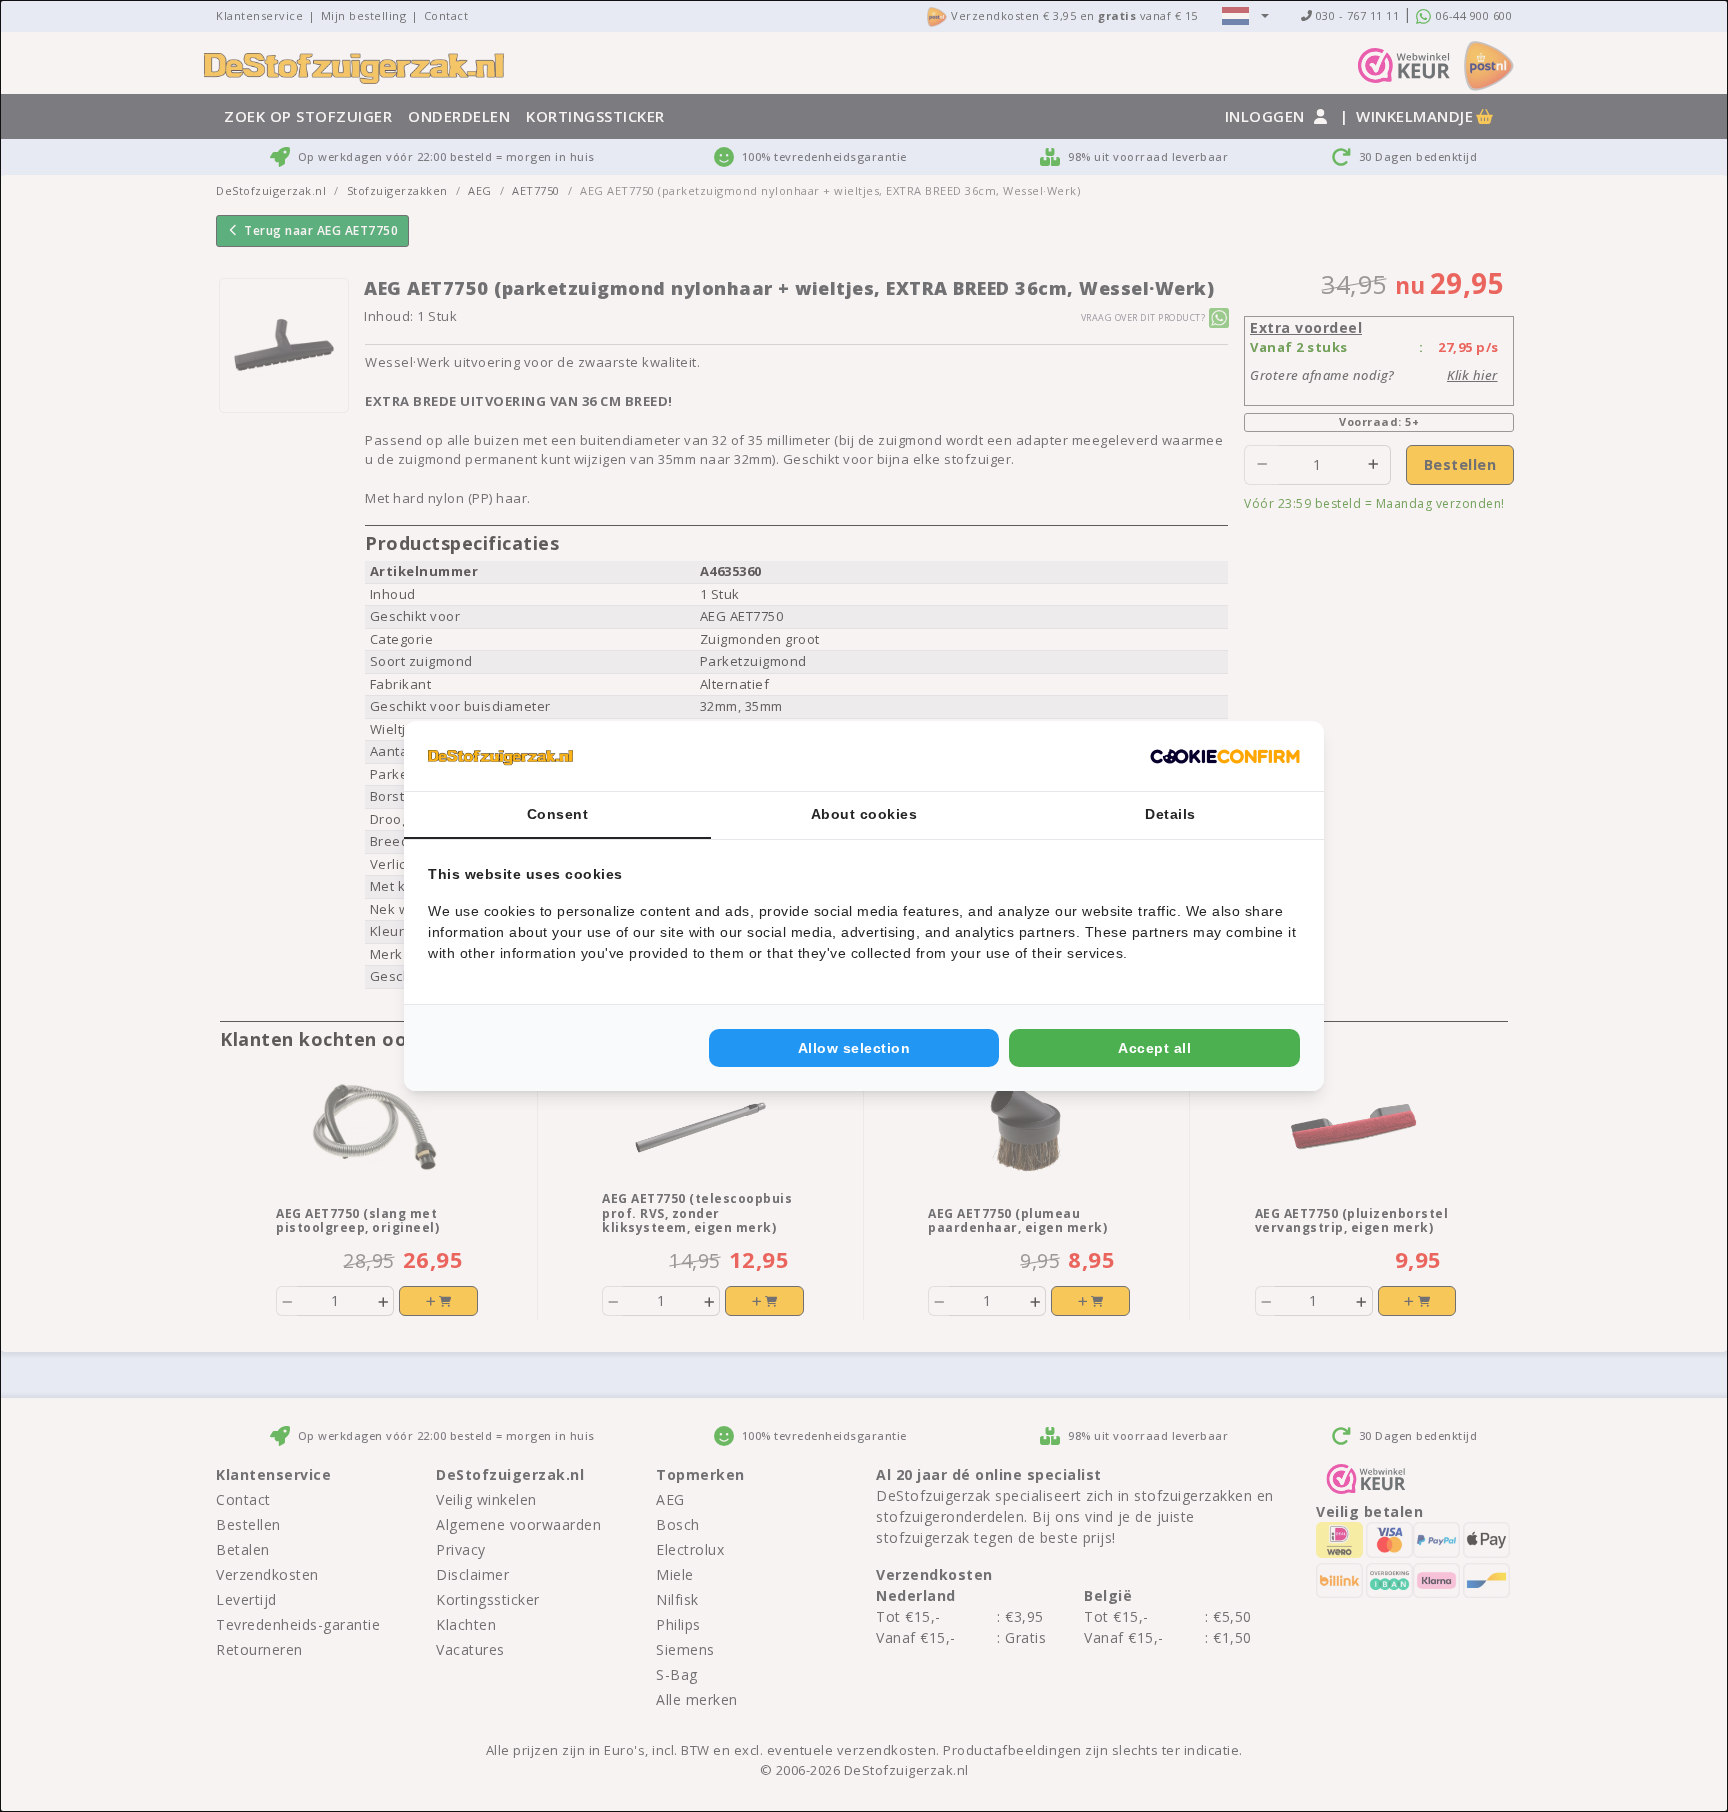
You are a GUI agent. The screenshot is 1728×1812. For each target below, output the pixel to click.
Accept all (1154, 1048)
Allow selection (854, 1048)
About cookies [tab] (864, 814)
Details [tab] (1170, 814)
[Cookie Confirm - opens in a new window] (1225, 756)
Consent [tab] (558, 814)
